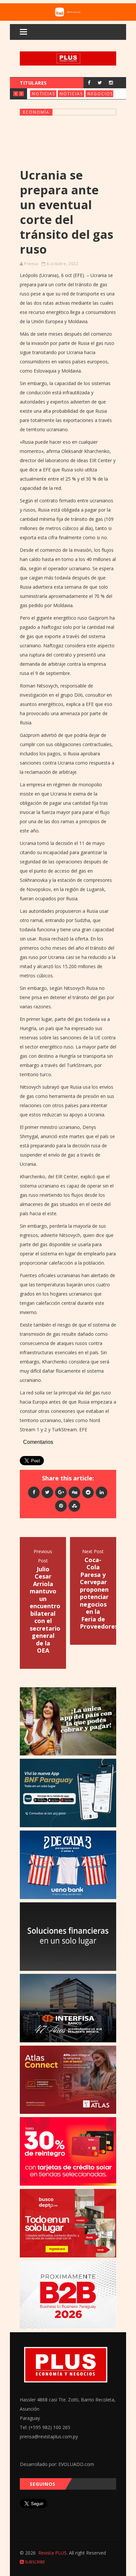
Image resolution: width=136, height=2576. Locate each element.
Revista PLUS (52, 2553)
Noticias (44, 94)
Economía (36, 112)
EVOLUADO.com (76, 2464)
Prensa (31, 264)
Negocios (100, 94)
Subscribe (34, 2562)
